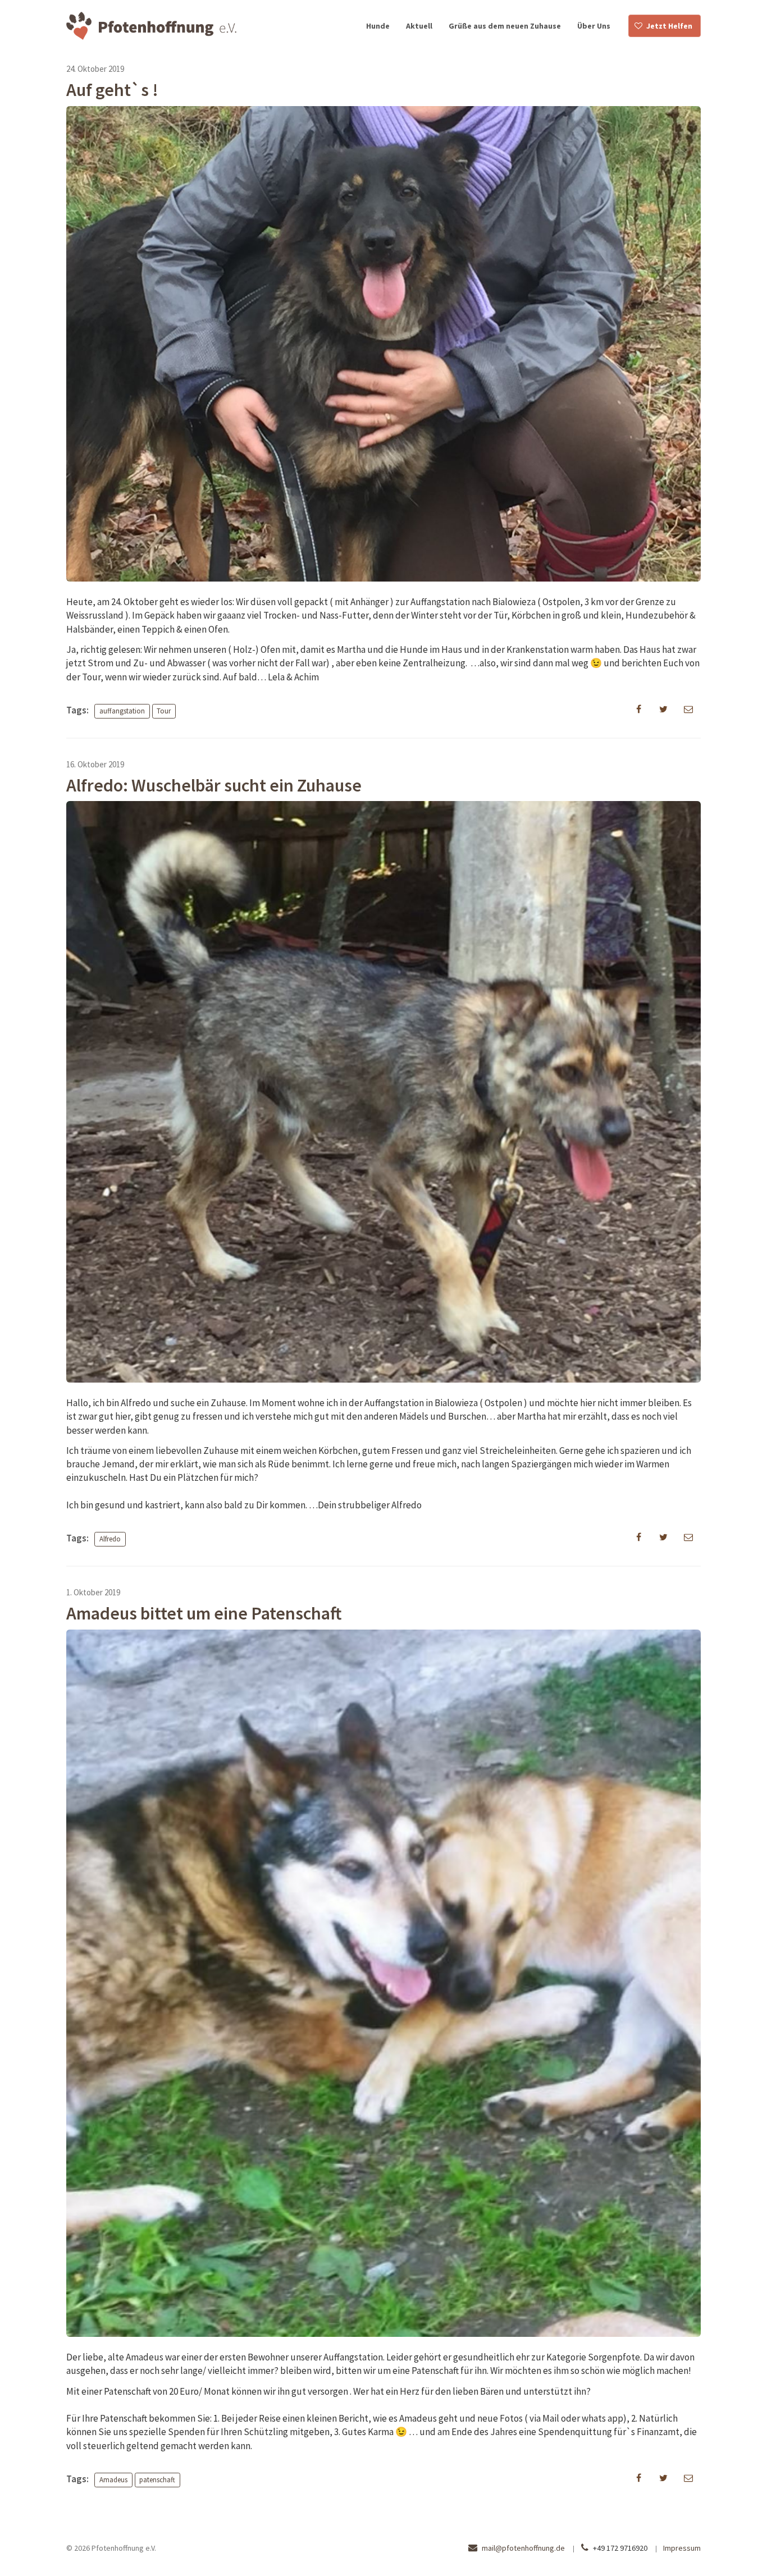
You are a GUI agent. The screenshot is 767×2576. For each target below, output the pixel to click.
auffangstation (122, 711)
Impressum (682, 2548)
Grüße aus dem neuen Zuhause (505, 26)
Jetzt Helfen (669, 26)
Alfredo (110, 1539)
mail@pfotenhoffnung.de (523, 2548)
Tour (164, 711)
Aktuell (419, 26)
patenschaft (157, 2480)
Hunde (378, 26)
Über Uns (594, 26)
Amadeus (113, 2480)
